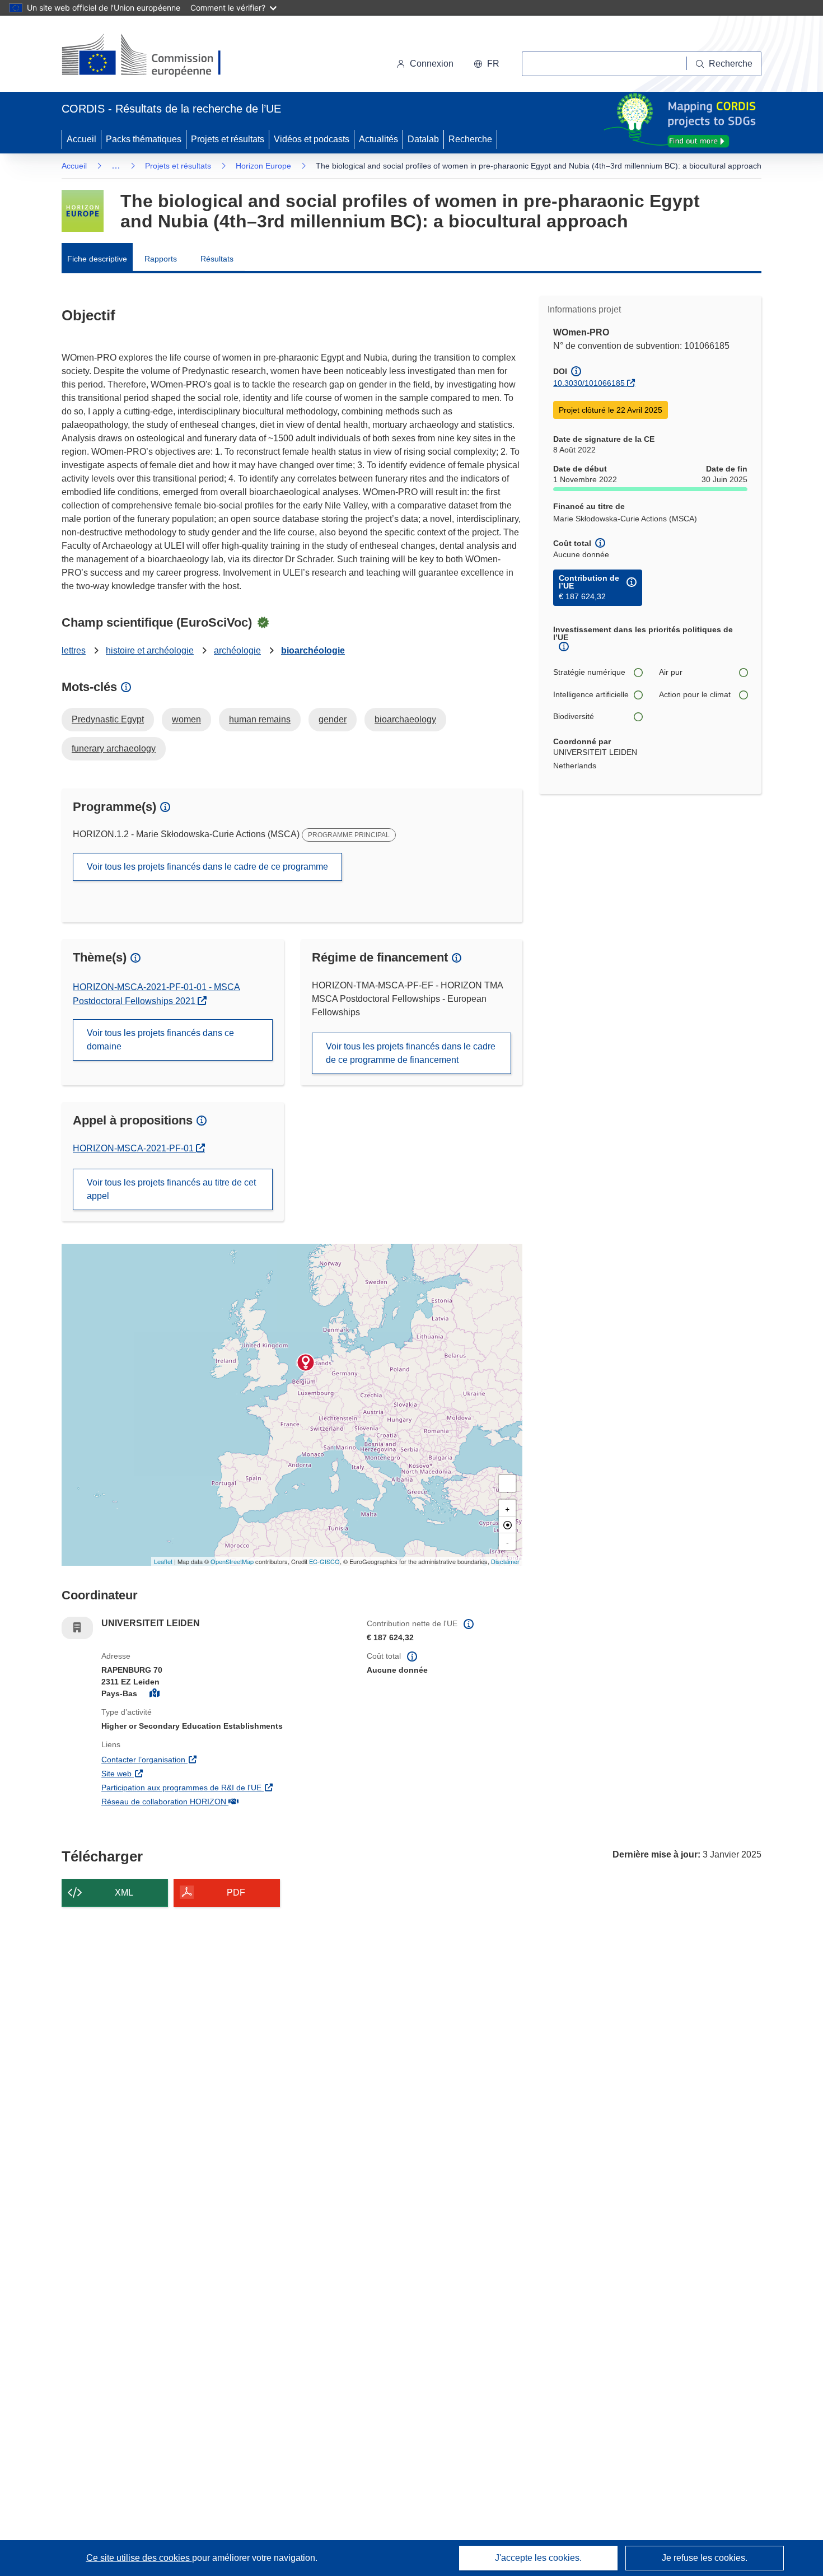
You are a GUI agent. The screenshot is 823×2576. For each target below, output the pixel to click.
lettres (74, 650)
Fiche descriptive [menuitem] (97, 259)
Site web (180, 1773)
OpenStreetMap (232, 1561)
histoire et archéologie (150, 650)
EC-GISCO (324, 1561)
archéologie (237, 650)
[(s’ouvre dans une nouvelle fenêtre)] (152, 56)
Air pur (671, 672)
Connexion (432, 64)
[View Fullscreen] (507, 1483)
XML (124, 1893)
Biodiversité (574, 716)
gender (333, 719)
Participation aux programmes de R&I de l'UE (226, 1787)
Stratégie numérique (589, 672)
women (186, 719)
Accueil (81, 139)
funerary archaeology (114, 748)
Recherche (470, 139)
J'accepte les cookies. (538, 2558)
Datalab (423, 139)
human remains (260, 719)
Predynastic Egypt (108, 719)
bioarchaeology (405, 719)
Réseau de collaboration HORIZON (226, 1801)
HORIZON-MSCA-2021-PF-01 (139, 1148)
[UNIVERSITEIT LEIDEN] (306, 1362)
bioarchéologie (313, 650)
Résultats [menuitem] (217, 259)
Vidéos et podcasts (312, 139)
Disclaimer (505, 1561)
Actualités (378, 139)
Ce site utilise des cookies (139, 2558)
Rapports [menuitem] (161, 259)
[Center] (507, 1525)
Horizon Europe (263, 166)
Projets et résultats (228, 139)
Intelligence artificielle (591, 694)
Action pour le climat (695, 694)
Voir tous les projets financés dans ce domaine (160, 1040)
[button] (487, 64)
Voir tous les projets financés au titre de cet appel (171, 1189)
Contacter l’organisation (207, 1759)
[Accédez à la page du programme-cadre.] (83, 211)
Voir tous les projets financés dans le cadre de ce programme (207, 867)
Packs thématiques (144, 139)
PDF (236, 1893)
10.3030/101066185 (589, 383)
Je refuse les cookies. (705, 2558)
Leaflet (163, 1561)
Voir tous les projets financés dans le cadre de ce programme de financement (411, 1053)
